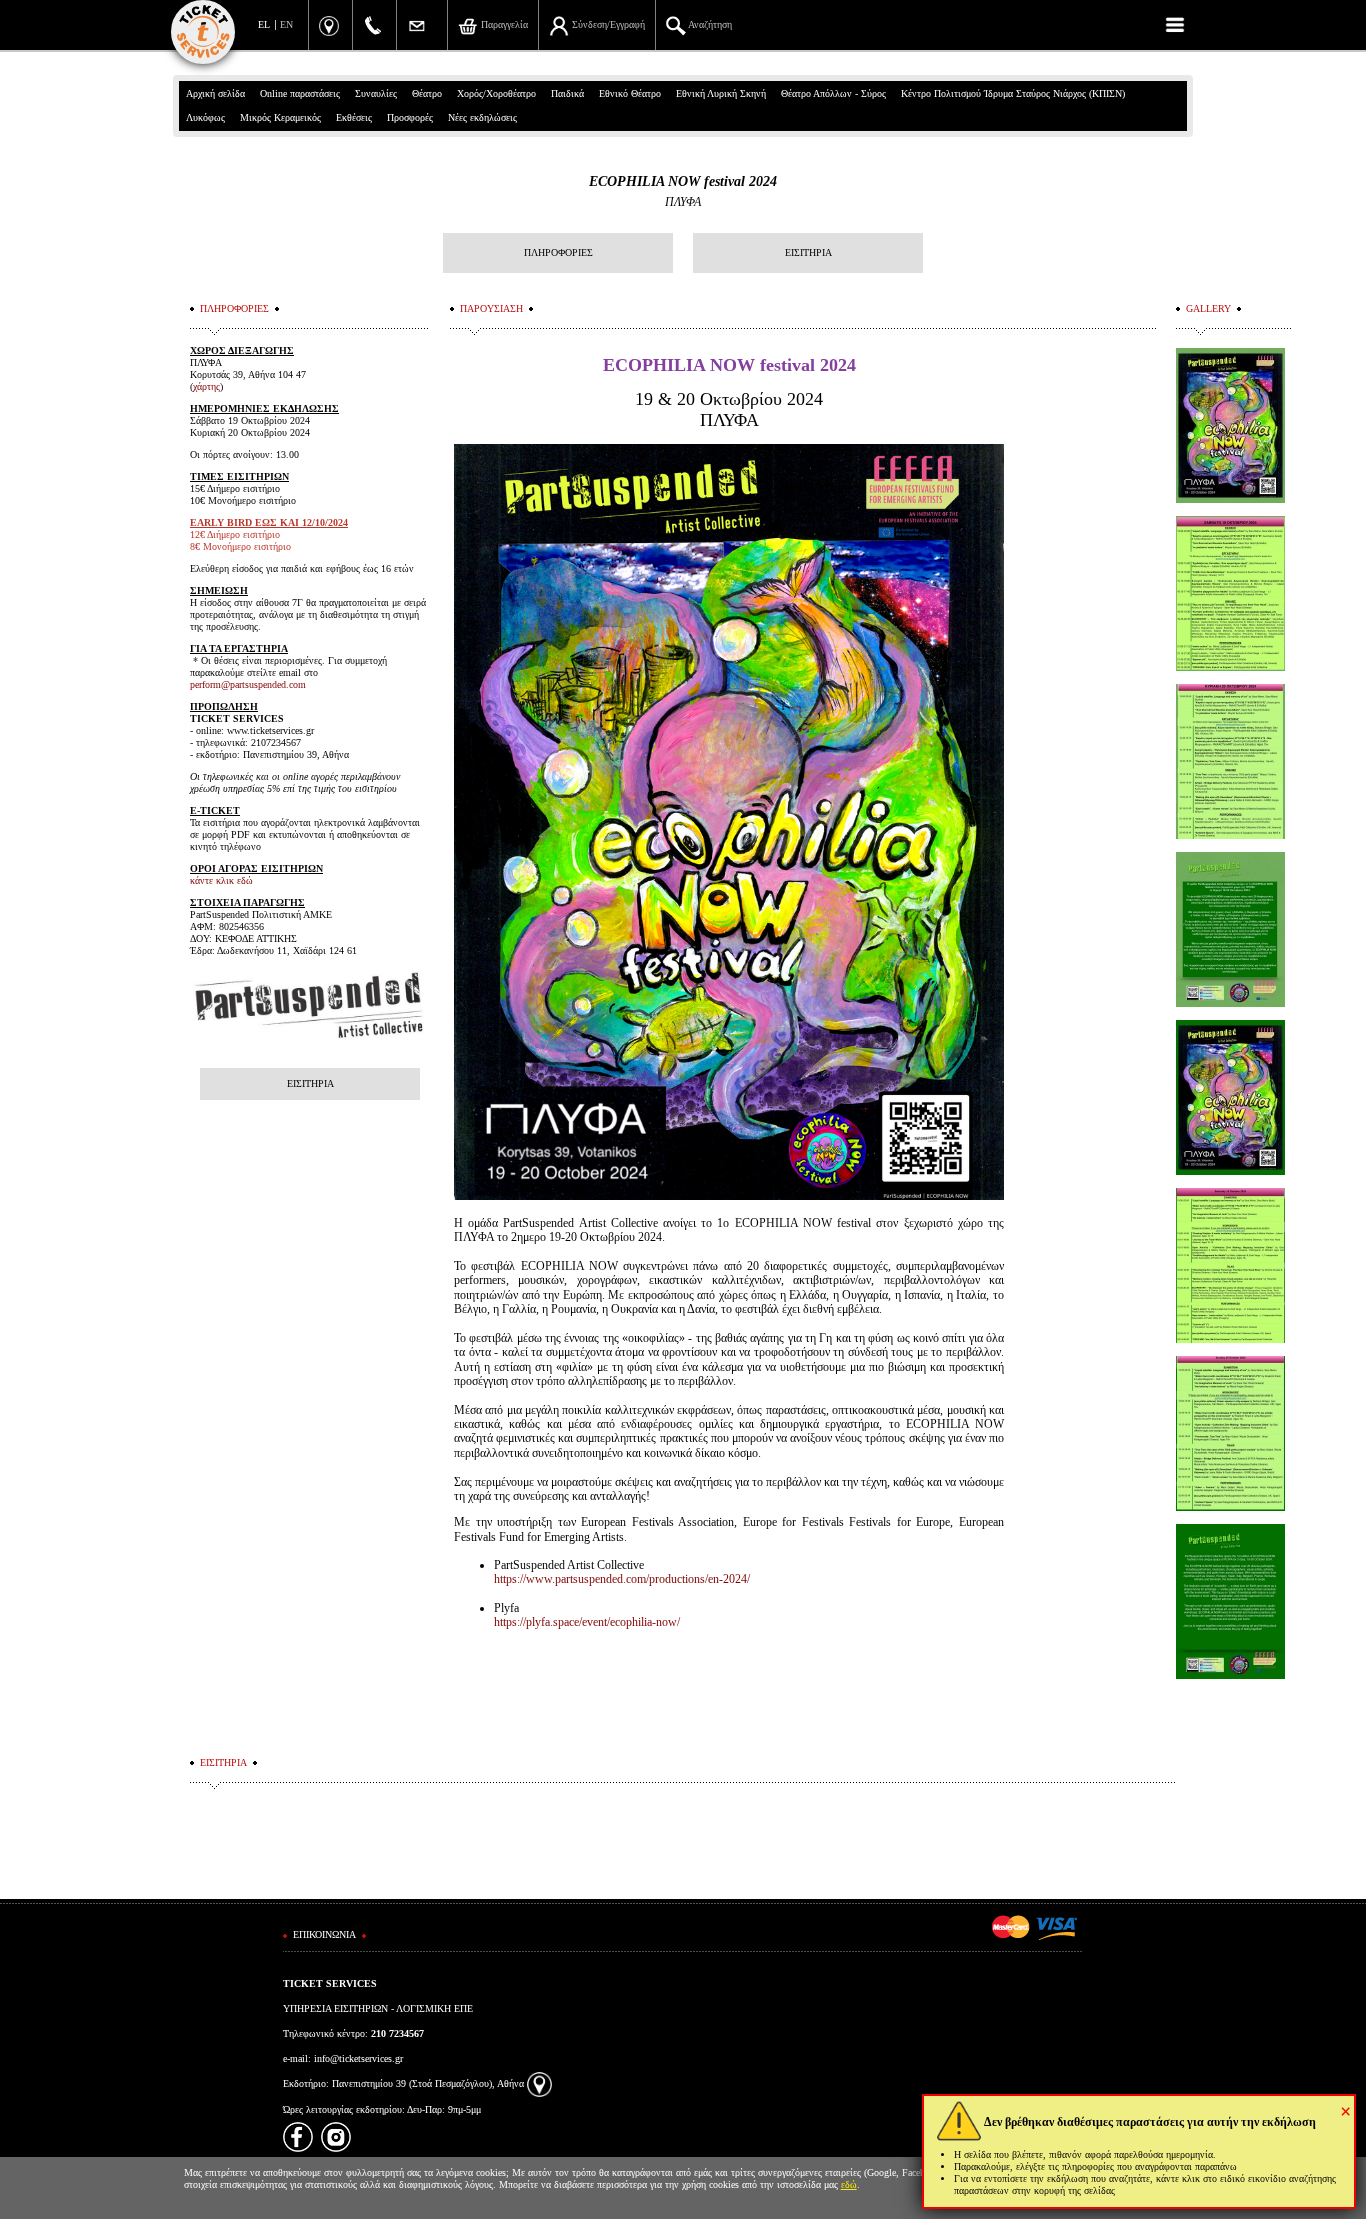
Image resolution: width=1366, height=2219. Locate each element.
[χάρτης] (539, 2083)
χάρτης (206, 386)
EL (264, 24)
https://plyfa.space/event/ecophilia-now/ (587, 1622)
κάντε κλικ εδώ (221, 880)
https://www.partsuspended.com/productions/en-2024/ (622, 1579)
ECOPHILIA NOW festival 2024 (683, 181)
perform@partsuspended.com (249, 684)
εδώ (849, 2184)
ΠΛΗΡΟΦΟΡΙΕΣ (558, 252)
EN (286, 24)
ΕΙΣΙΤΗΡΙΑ (808, 252)
